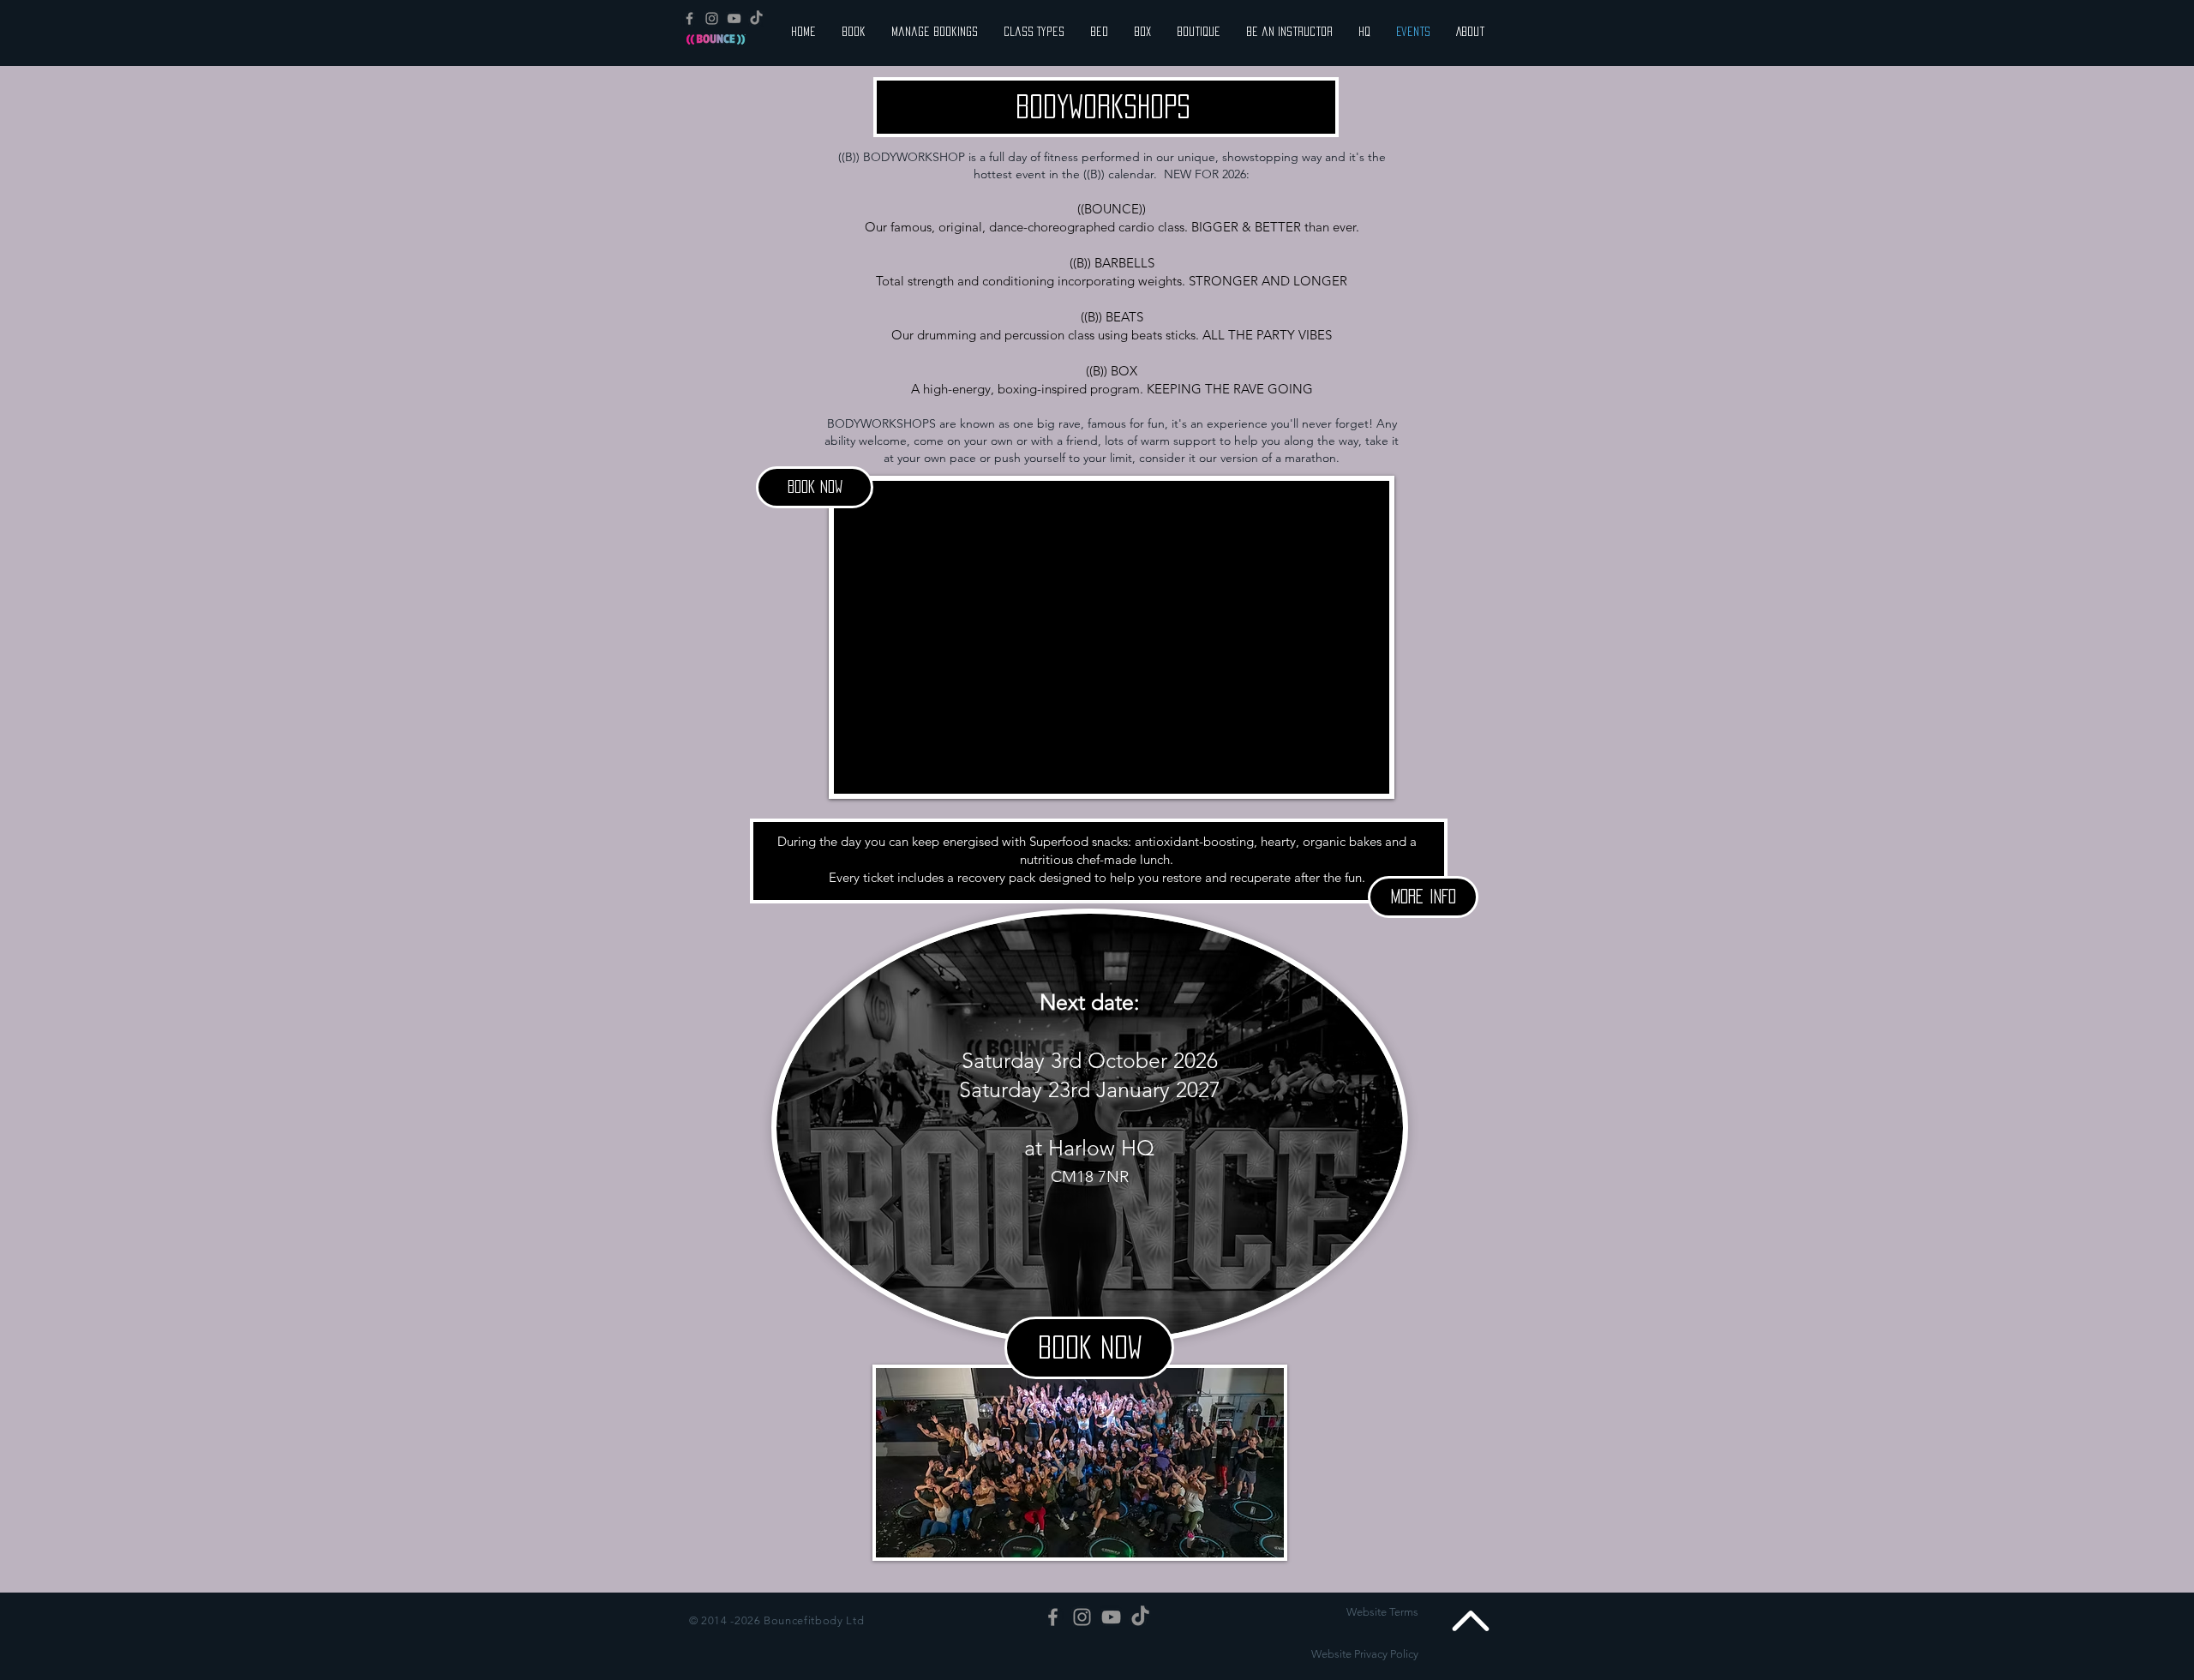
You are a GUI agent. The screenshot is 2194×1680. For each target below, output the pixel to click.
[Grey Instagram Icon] (712, 18)
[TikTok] (756, 18)
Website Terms (1382, 1612)
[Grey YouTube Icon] (734, 18)
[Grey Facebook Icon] (689, 18)
